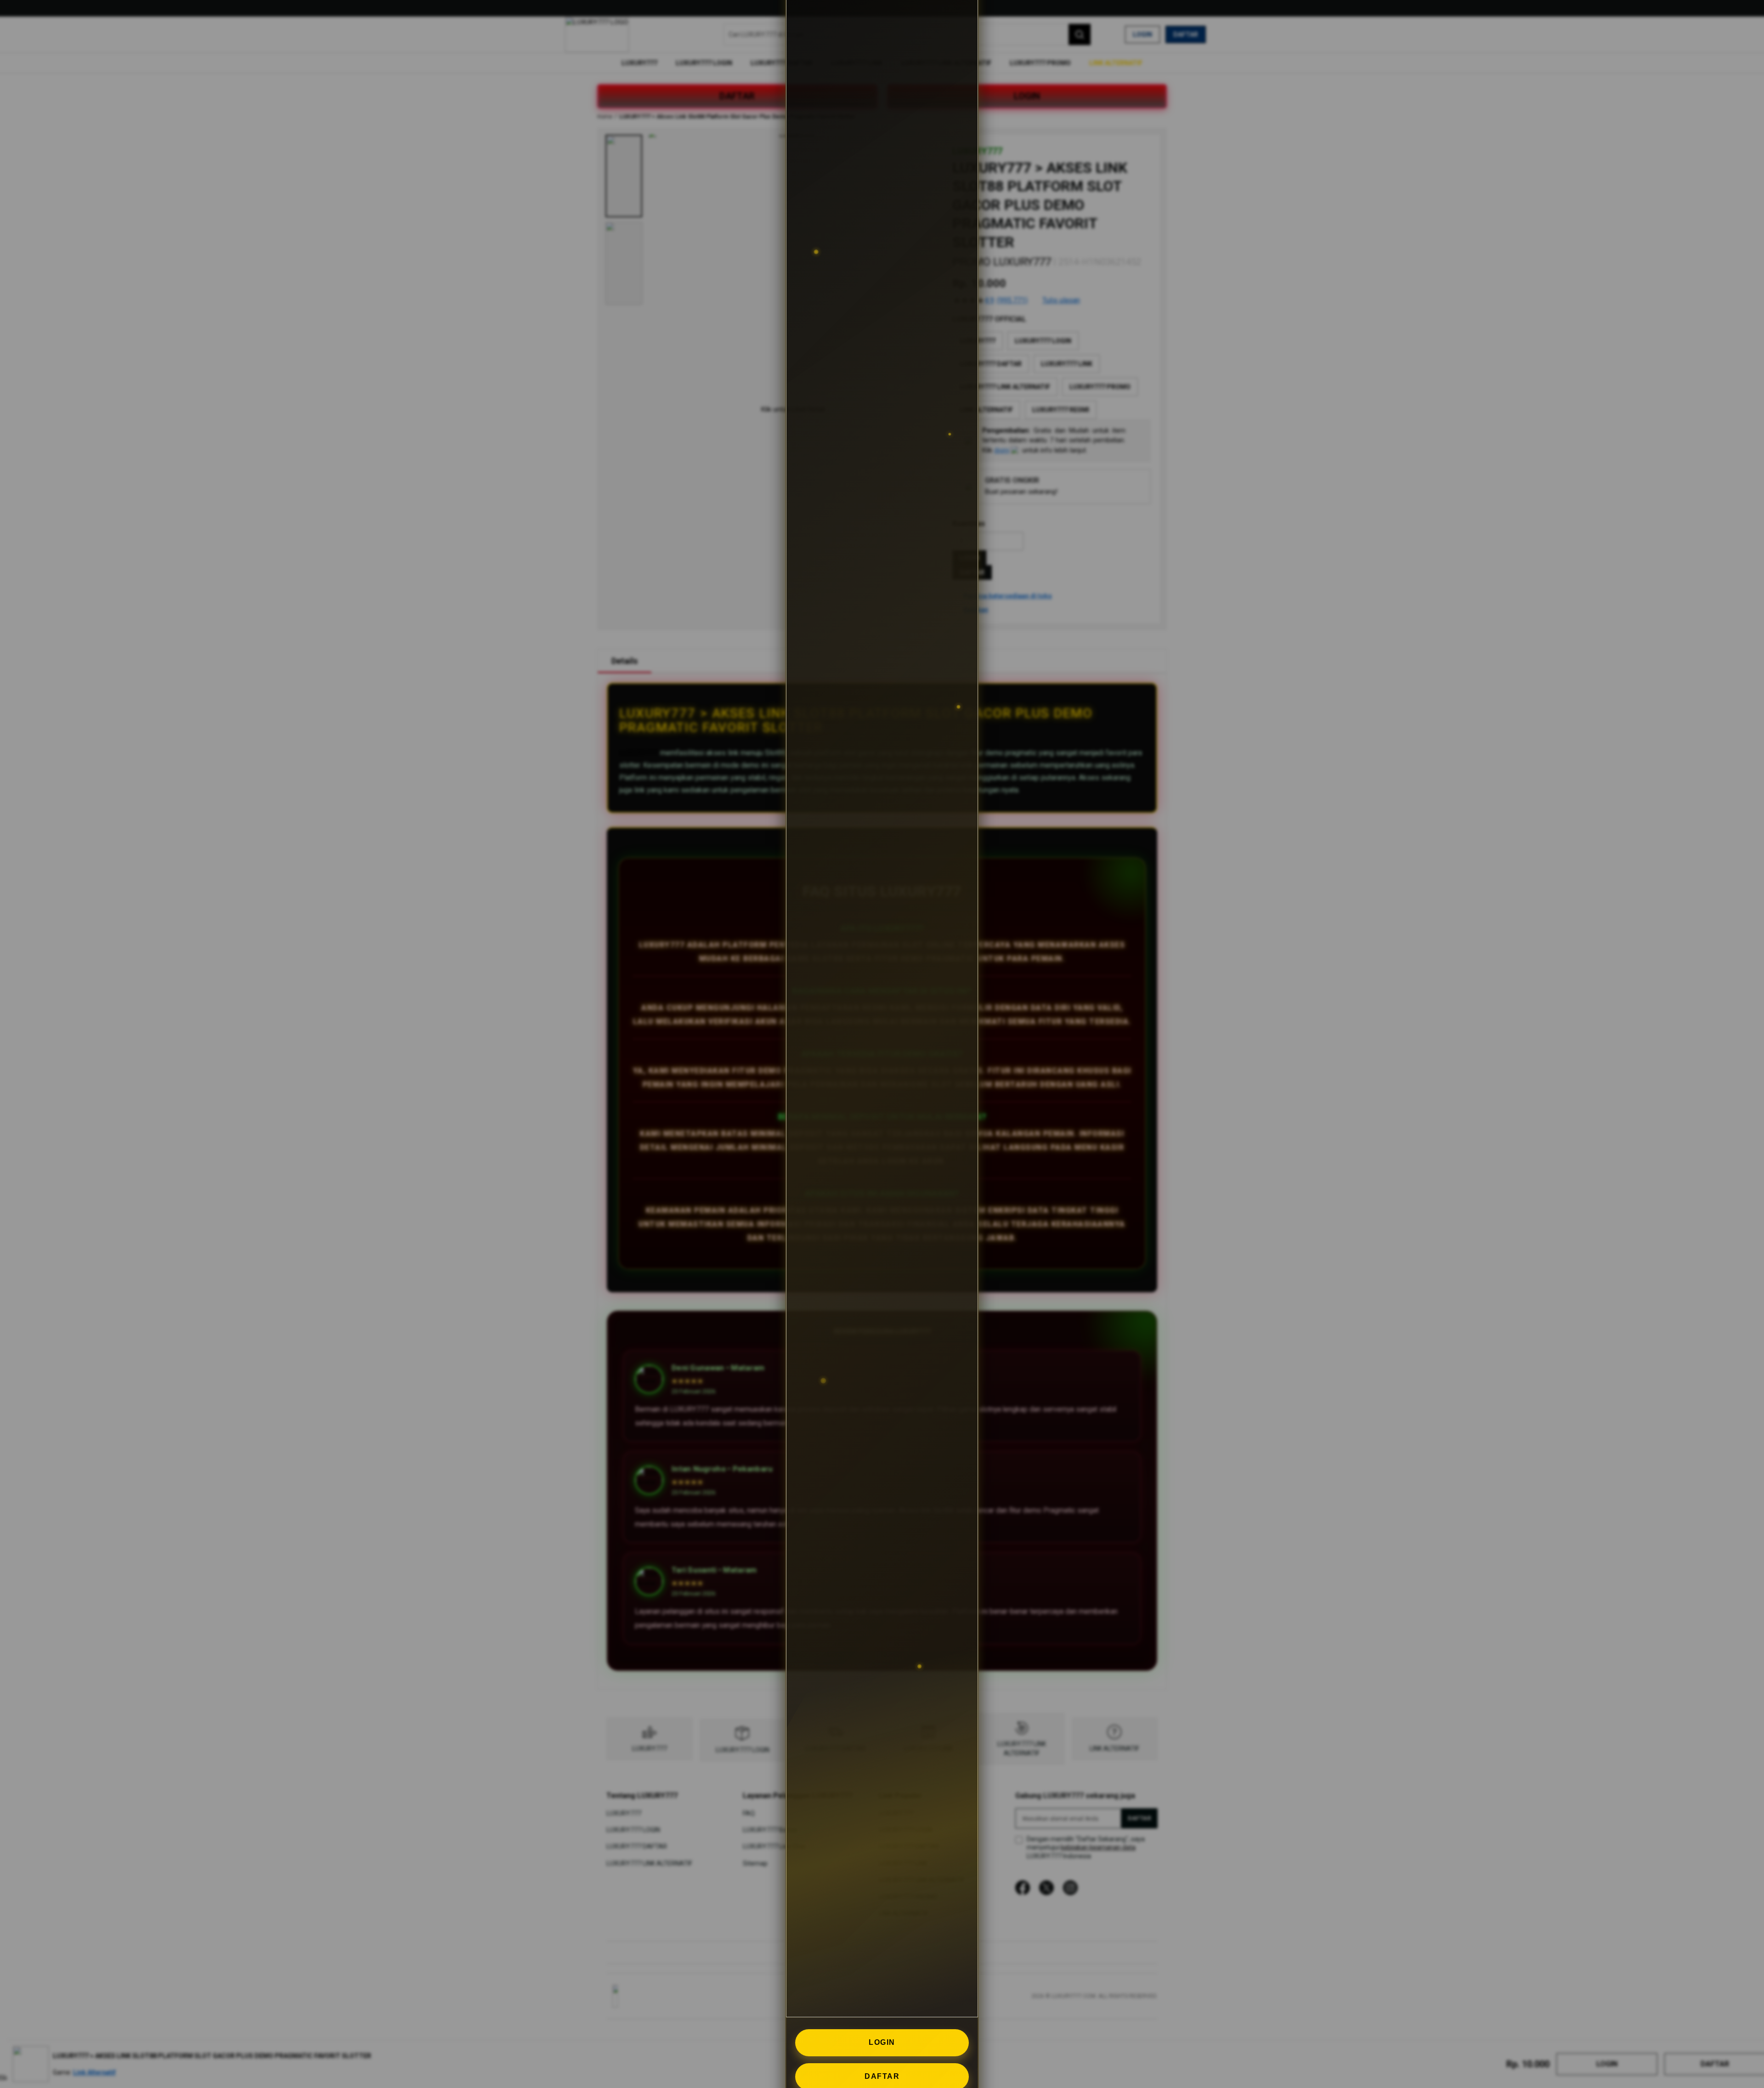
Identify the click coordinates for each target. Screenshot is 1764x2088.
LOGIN (882, 2042)
